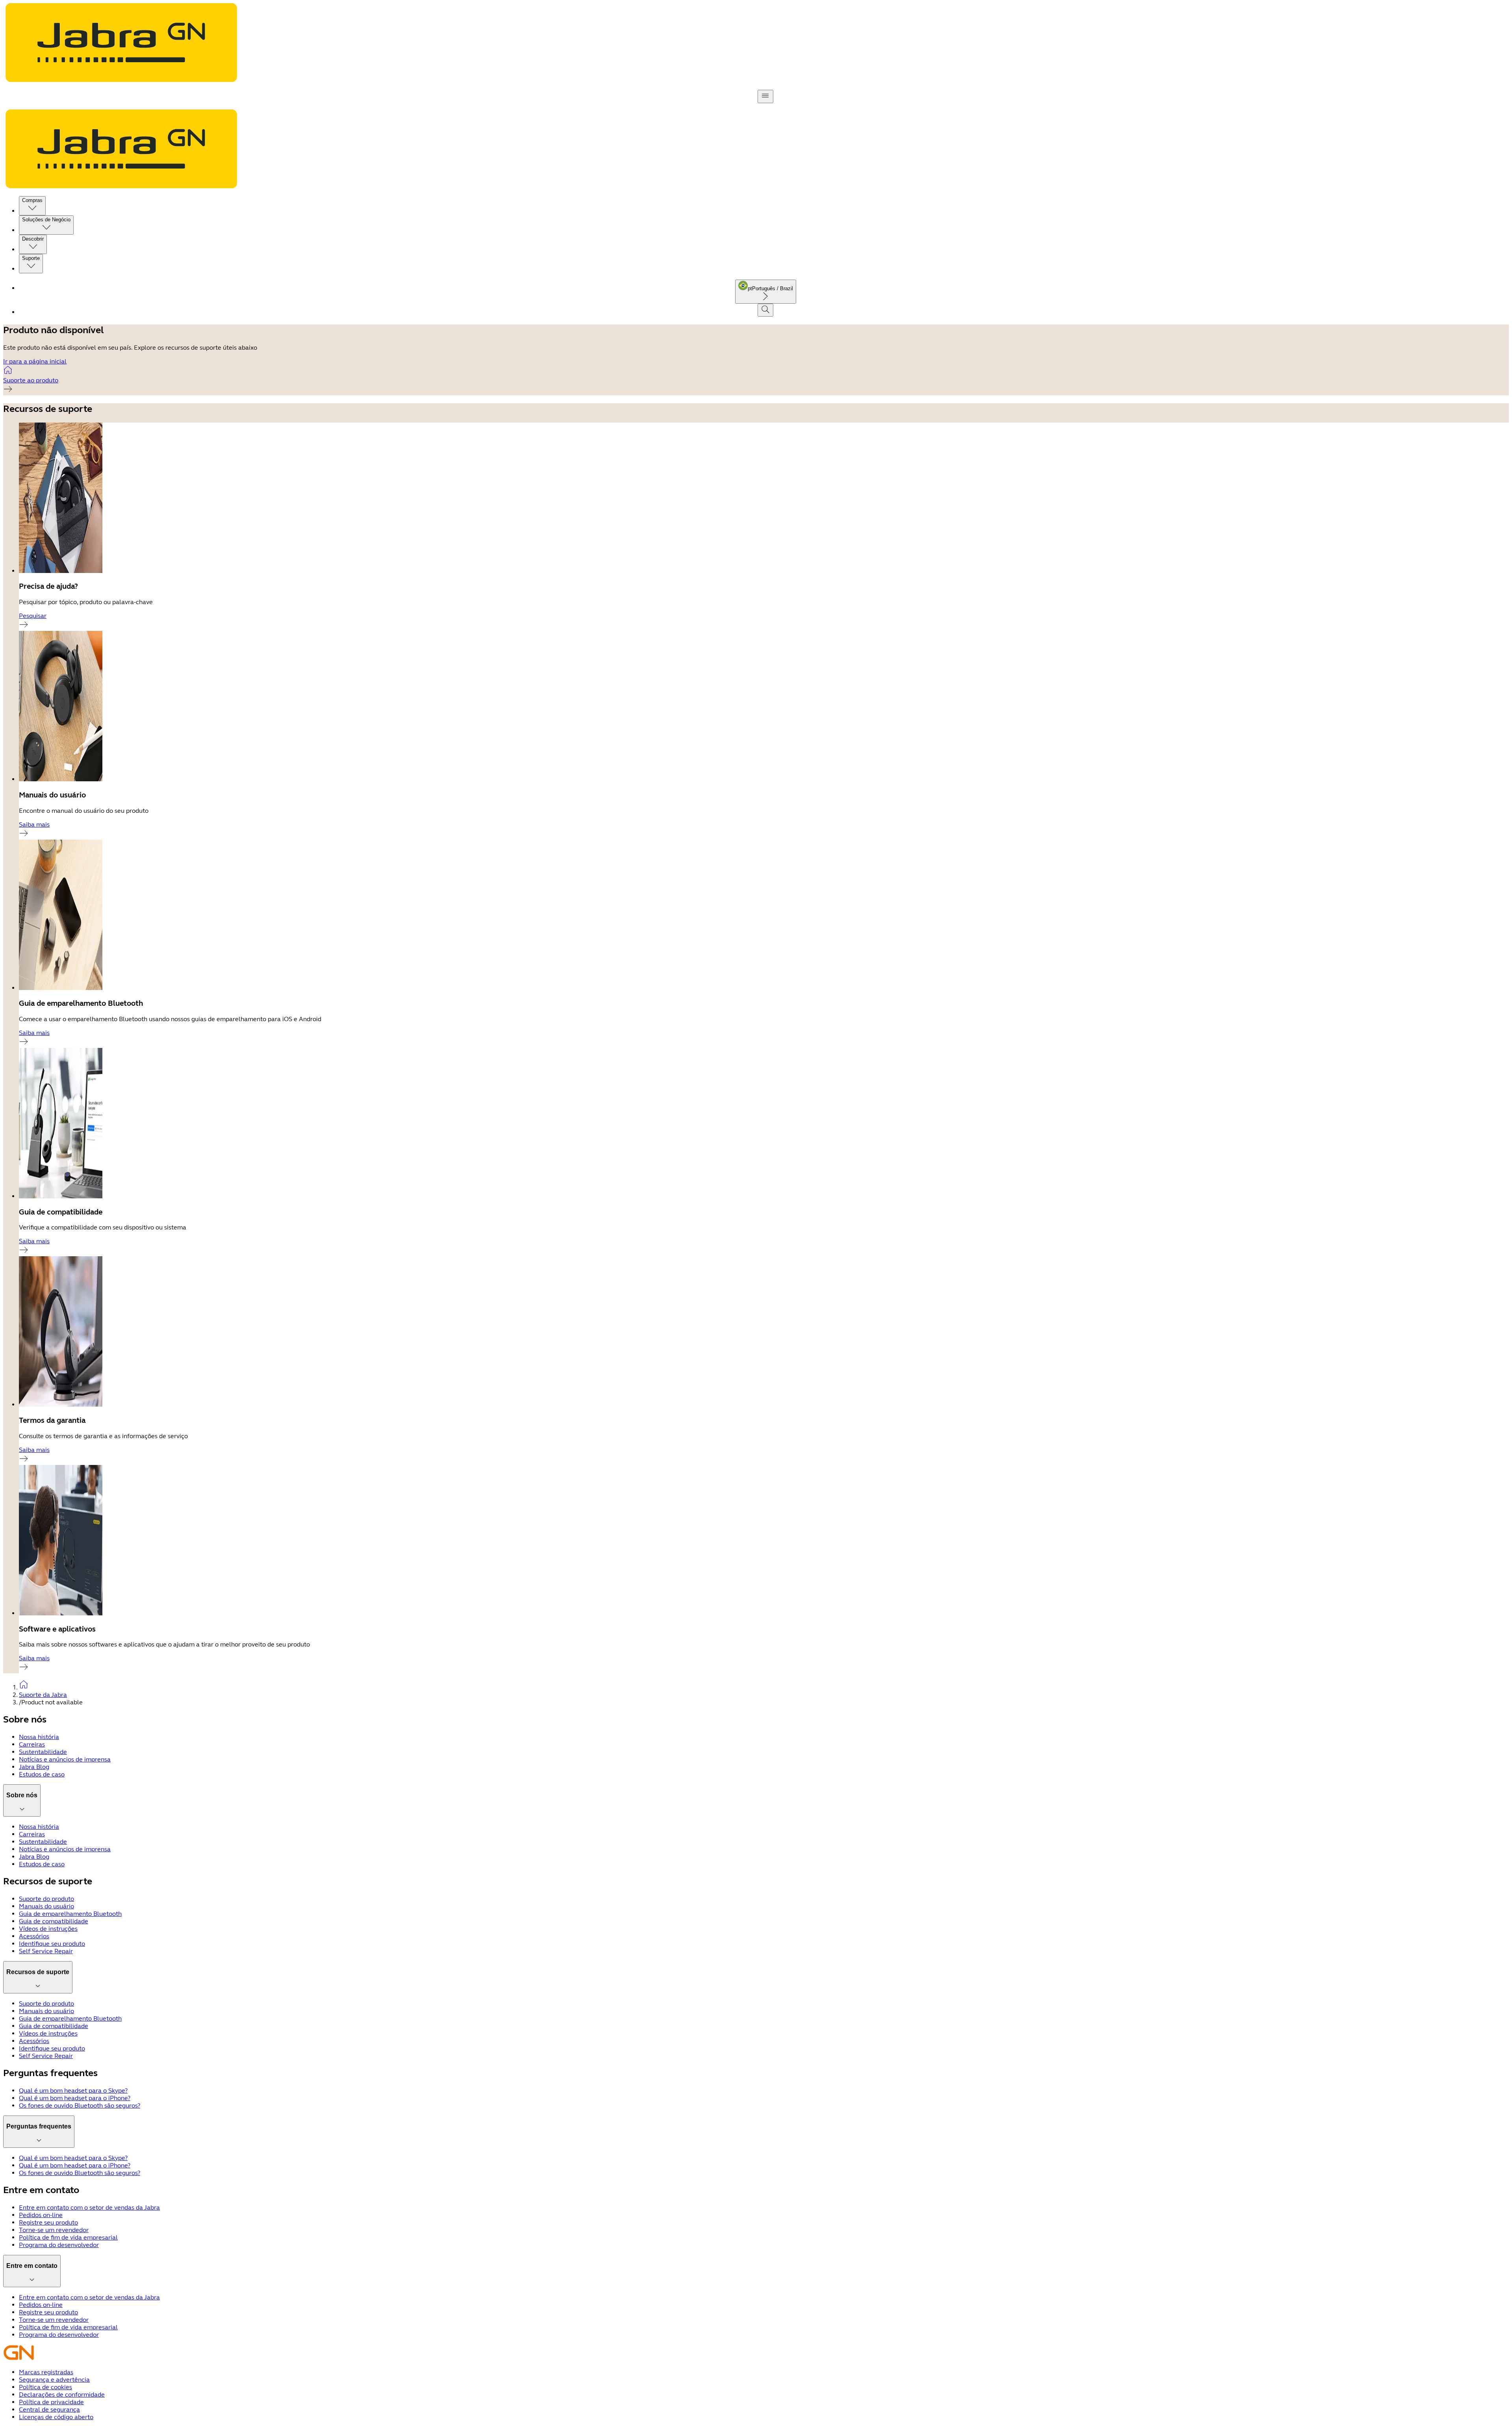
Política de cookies (45, 2387)
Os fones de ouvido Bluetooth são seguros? (80, 2105)
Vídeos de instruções (48, 1929)
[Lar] (764, 1685)
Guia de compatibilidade (54, 1921)
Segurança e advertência (54, 2380)
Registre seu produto (48, 2222)
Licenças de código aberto (56, 2417)
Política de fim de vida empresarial (68, 2237)
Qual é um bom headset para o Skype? (73, 2090)
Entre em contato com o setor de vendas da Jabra (89, 2207)
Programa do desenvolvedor (59, 2245)
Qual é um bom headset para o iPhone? (75, 2098)
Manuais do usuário (46, 1906)
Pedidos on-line (41, 2215)
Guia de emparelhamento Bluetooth (70, 1914)
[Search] (765, 310)
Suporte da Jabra (43, 1695)
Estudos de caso (42, 1774)
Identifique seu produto (52, 1944)
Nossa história (39, 1737)
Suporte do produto (46, 1899)
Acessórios (34, 1936)
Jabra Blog (34, 1767)
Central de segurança (49, 2409)
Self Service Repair (46, 1951)
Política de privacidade (51, 2402)
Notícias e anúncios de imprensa (65, 1759)
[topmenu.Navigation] (765, 96)
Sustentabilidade (43, 1752)
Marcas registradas (46, 2372)
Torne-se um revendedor (54, 2230)
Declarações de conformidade (62, 2395)
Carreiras (32, 1744)
